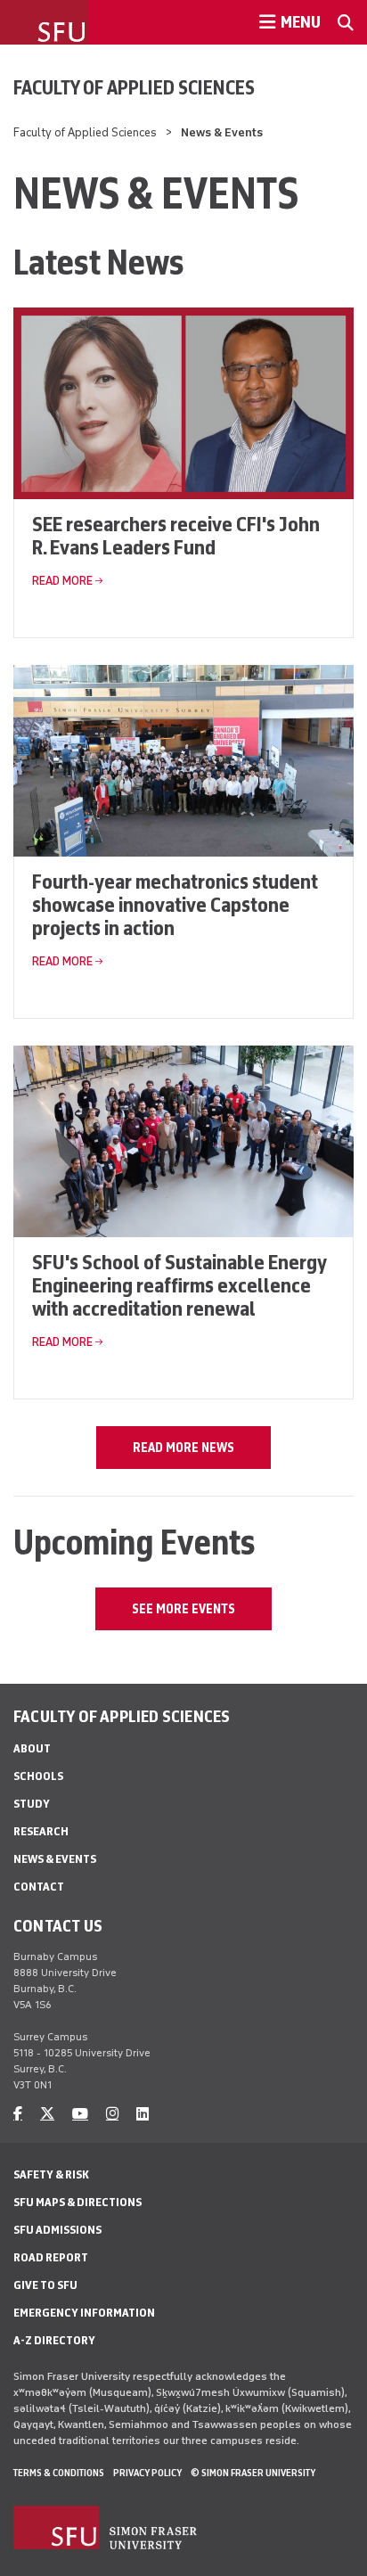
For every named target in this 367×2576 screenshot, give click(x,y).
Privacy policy (147, 2473)
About (32, 1748)
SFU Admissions (57, 2230)
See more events (183, 1609)
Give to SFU (45, 2285)
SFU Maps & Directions (77, 2202)
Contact (39, 1887)
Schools (38, 1776)
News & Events (55, 1859)
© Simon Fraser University (253, 2473)
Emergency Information (84, 2313)
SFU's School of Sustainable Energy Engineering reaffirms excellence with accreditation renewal (179, 1285)
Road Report (51, 2257)
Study (32, 1804)
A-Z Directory (54, 2340)
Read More (62, 581)
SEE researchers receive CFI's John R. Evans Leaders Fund (176, 535)
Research (41, 1831)
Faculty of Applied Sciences (134, 87)
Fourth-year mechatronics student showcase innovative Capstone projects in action (175, 904)
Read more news (183, 1448)
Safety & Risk (51, 2174)
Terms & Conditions (59, 2473)
